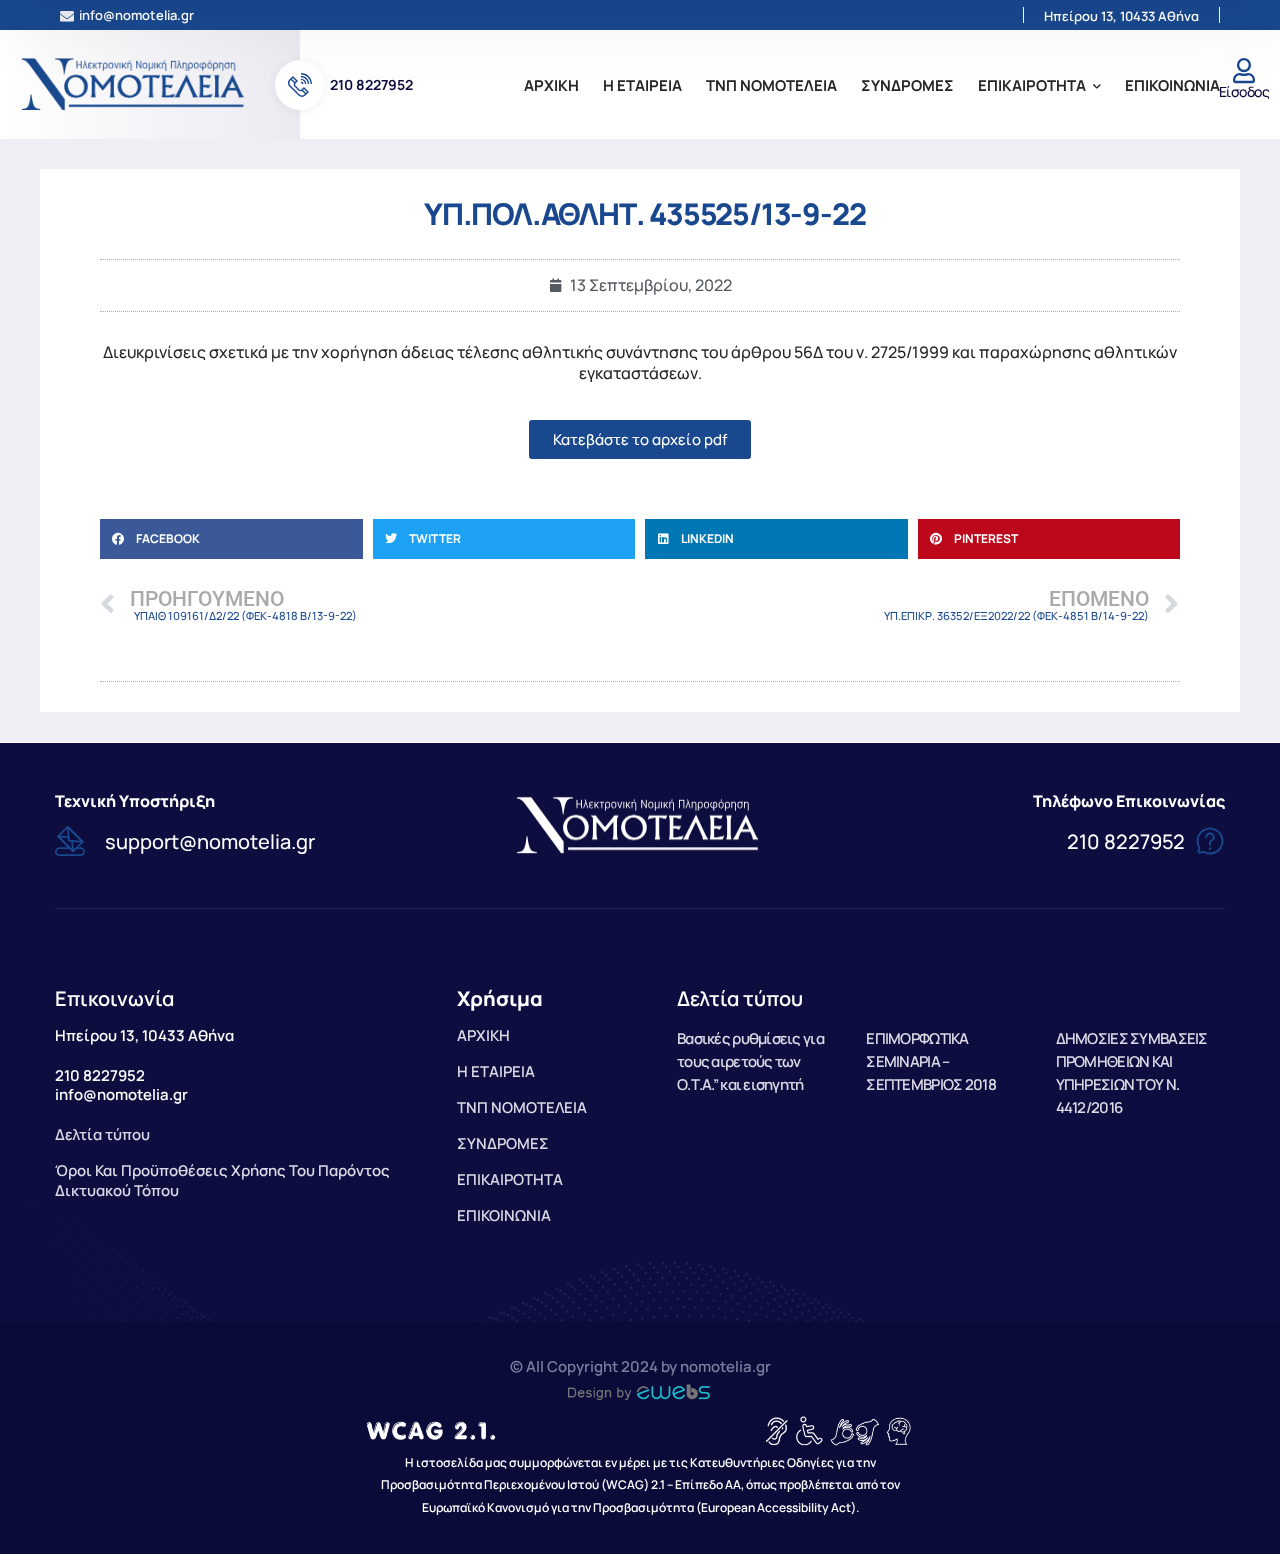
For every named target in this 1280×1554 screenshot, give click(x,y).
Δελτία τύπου (740, 998)
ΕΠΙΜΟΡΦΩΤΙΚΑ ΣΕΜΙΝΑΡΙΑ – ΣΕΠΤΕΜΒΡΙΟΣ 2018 (930, 1061)
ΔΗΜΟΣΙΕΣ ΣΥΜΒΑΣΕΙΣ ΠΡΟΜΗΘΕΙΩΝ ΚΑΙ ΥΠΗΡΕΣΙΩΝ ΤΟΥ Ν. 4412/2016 (1132, 1072)
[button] (231, 539)
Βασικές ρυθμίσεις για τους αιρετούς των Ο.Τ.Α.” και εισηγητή (750, 1061)
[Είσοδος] (1243, 70)
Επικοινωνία (114, 998)
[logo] (135, 83)
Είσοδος (1244, 91)
